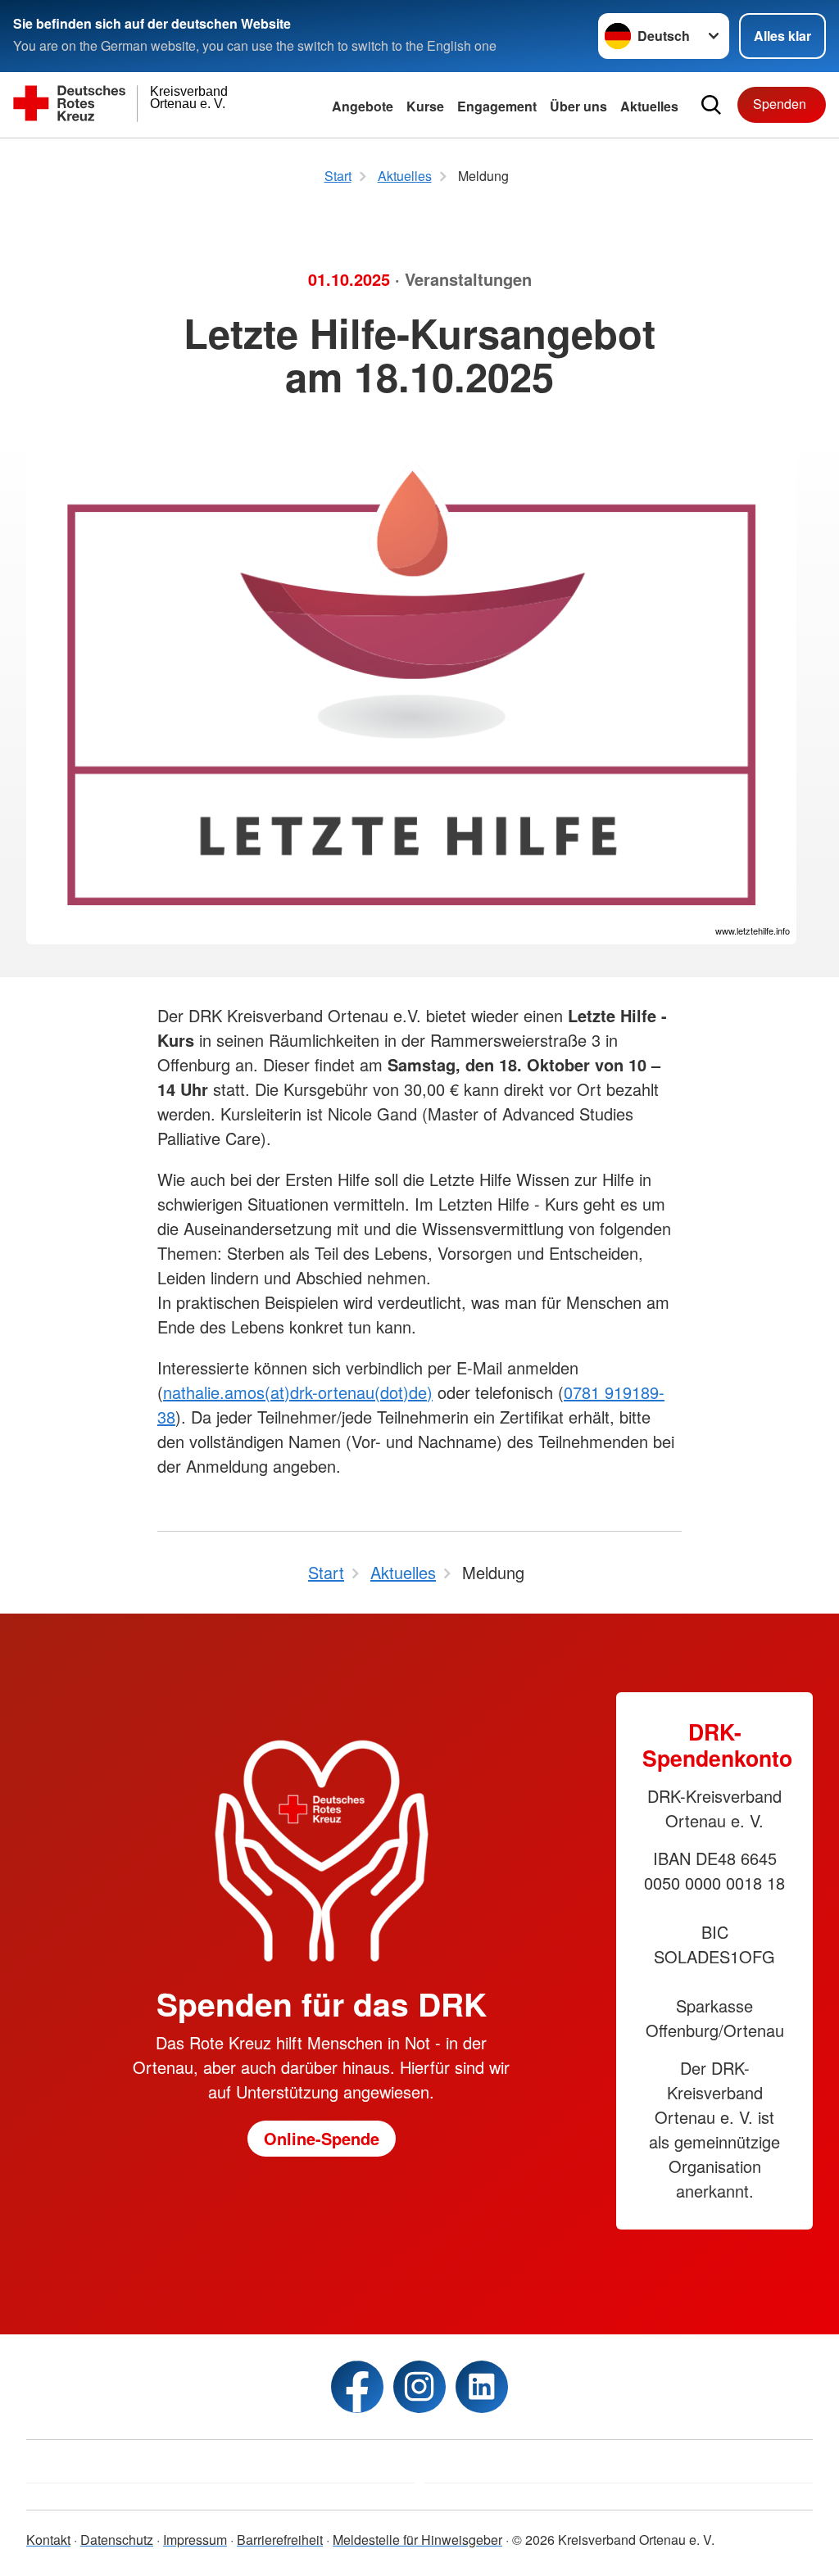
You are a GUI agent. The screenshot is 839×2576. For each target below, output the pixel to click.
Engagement (497, 106)
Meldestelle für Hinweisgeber (417, 2540)
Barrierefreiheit (280, 2540)
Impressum (195, 2540)
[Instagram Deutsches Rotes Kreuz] (419, 2387)
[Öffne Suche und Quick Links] (711, 105)
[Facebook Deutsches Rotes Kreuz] (357, 2387)
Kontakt (48, 2540)
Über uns (578, 106)
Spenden (780, 104)
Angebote (363, 106)
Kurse (425, 106)
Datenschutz (117, 2540)
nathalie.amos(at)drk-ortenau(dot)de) (298, 1392)
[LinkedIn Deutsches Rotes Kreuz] (482, 2387)
